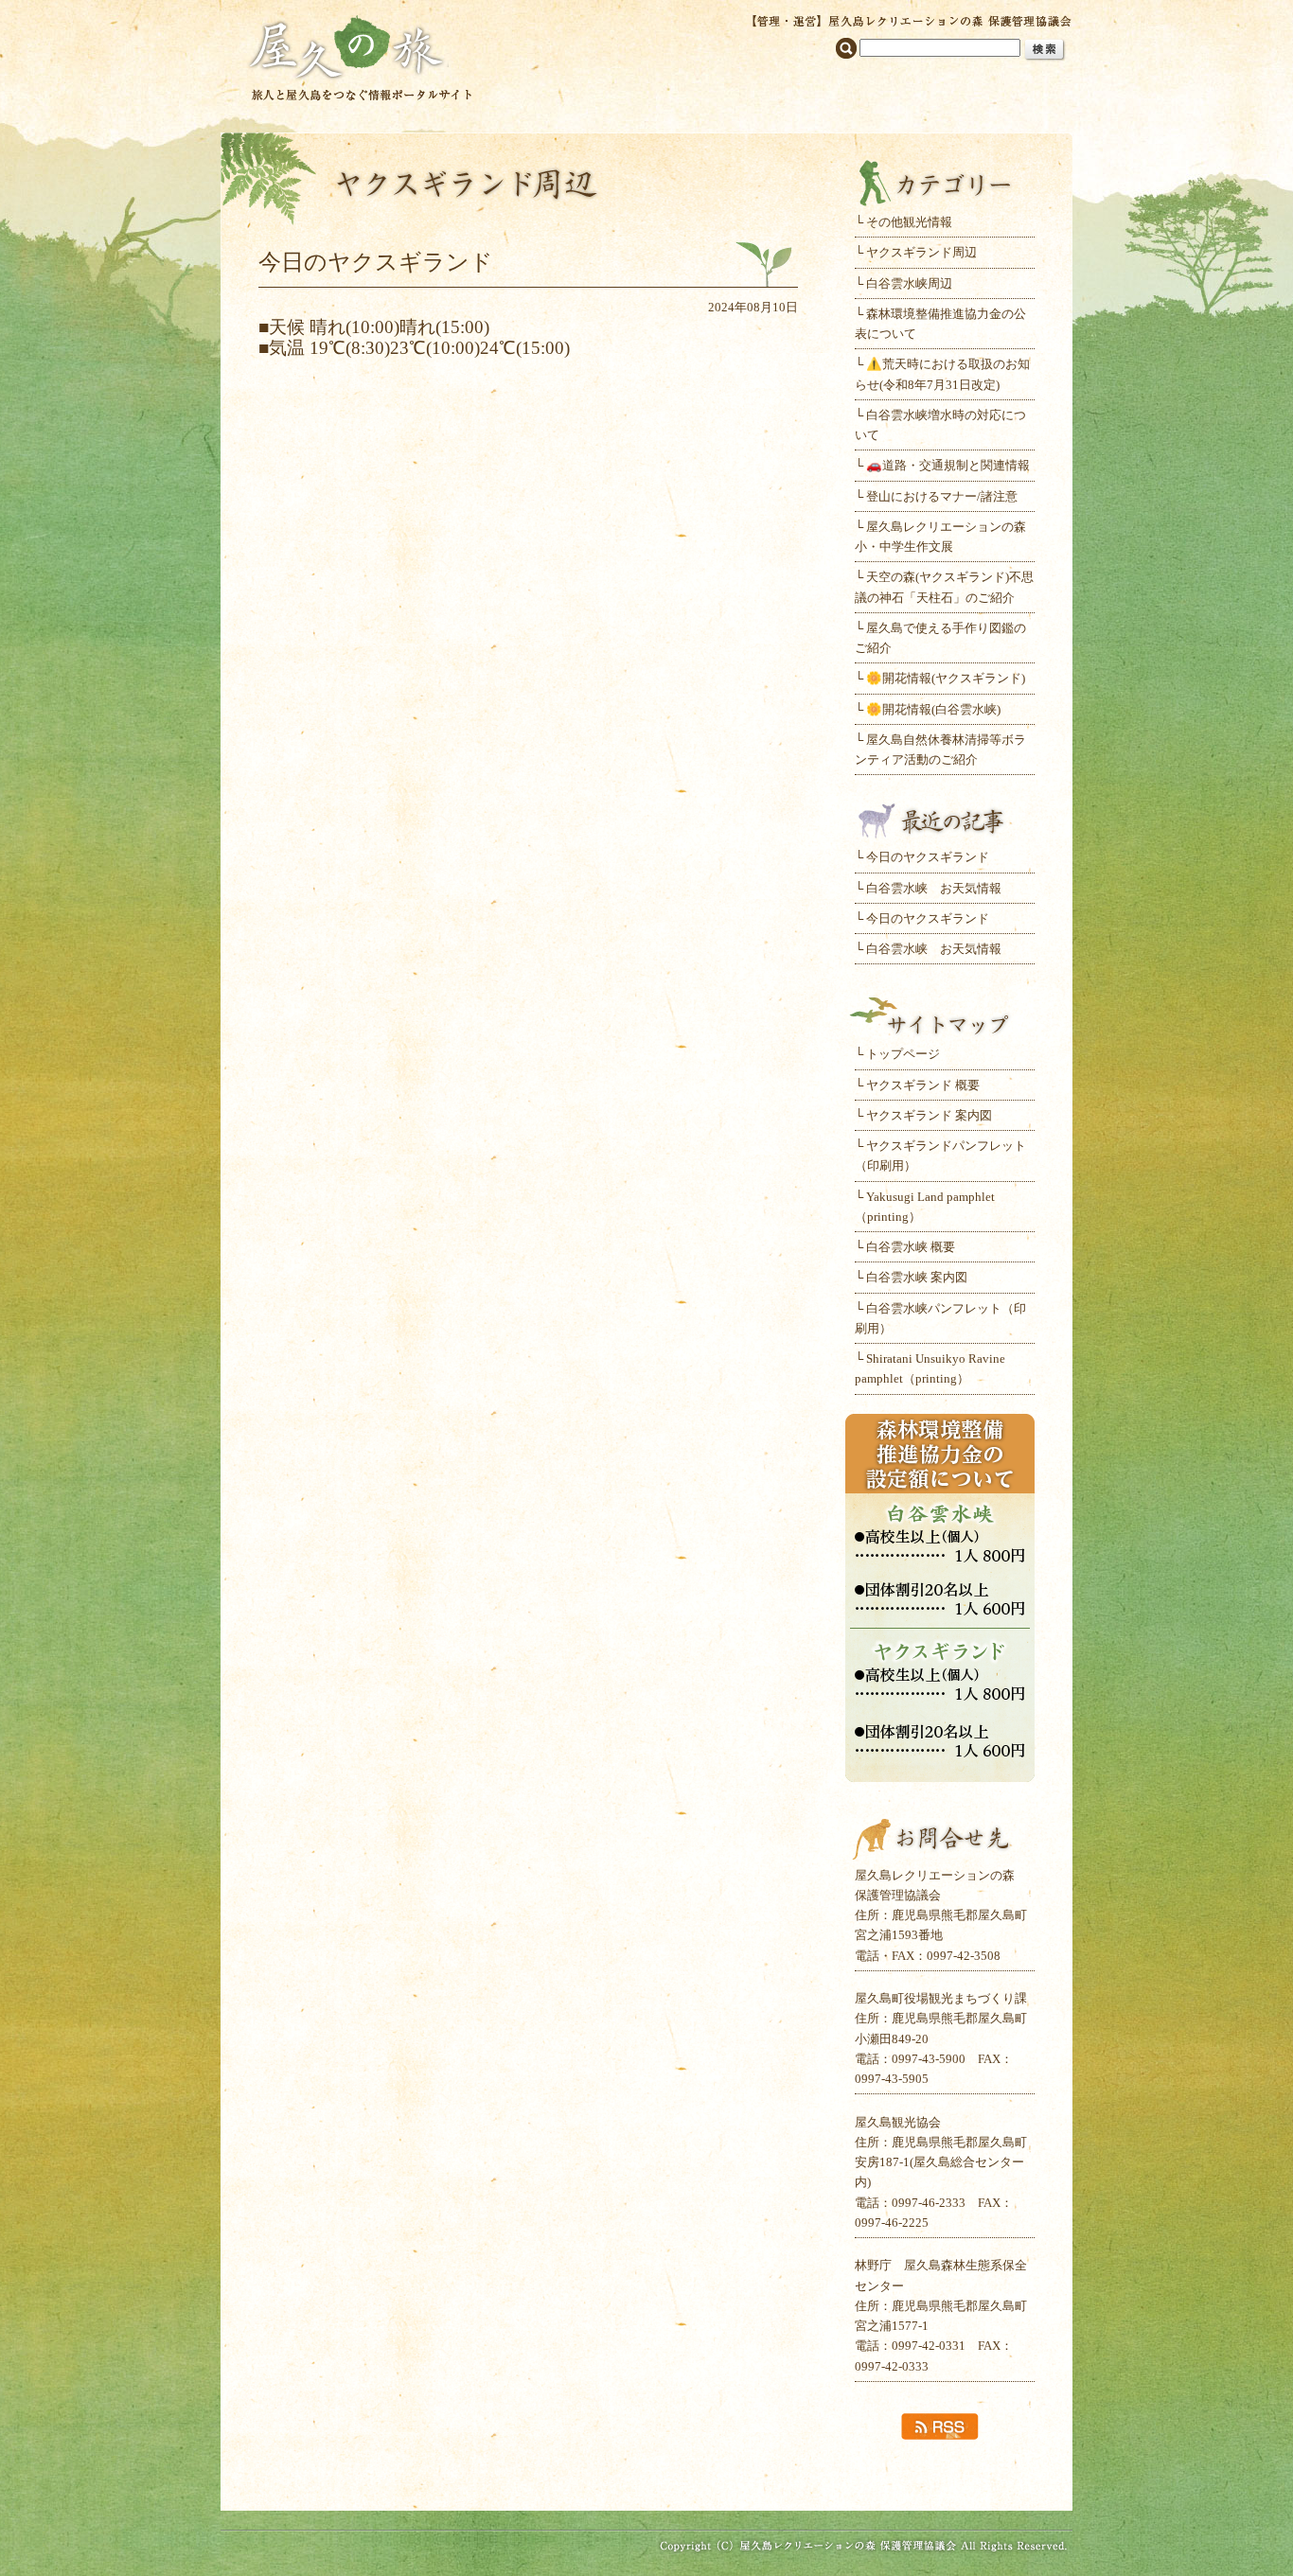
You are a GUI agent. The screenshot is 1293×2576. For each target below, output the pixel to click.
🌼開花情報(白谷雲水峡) (933, 709)
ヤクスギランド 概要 (923, 1085)
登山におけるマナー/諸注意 (942, 496)
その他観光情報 (909, 222)
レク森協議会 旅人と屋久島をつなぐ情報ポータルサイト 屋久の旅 (360, 56)
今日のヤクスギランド (928, 857)
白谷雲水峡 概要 (911, 1247)
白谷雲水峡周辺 (909, 283)
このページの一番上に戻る (646, 2475)
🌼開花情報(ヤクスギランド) (946, 678)
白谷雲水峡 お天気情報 (934, 888)
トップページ (903, 1054)
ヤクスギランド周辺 (921, 252)
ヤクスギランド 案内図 (929, 1115)
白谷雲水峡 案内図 (917, 1277)
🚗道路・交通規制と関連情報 (948, 465)
